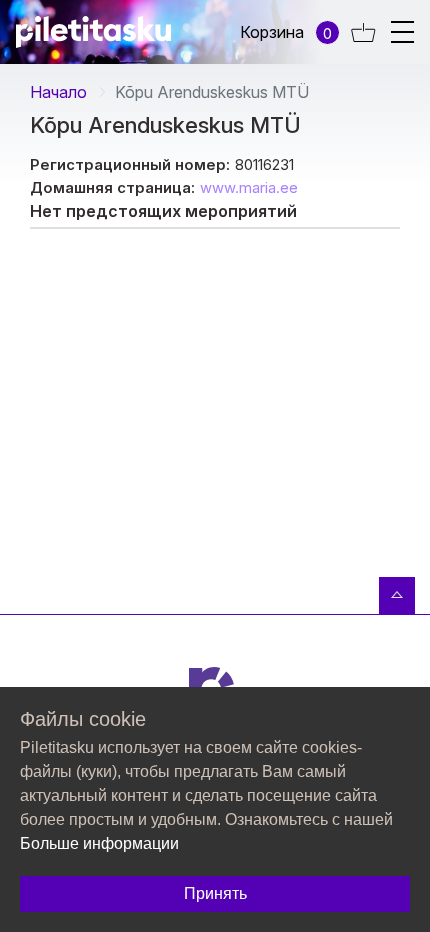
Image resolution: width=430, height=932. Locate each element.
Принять (215, 893)
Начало (58, 92)
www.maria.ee (249, 188)
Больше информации (99, 843)
